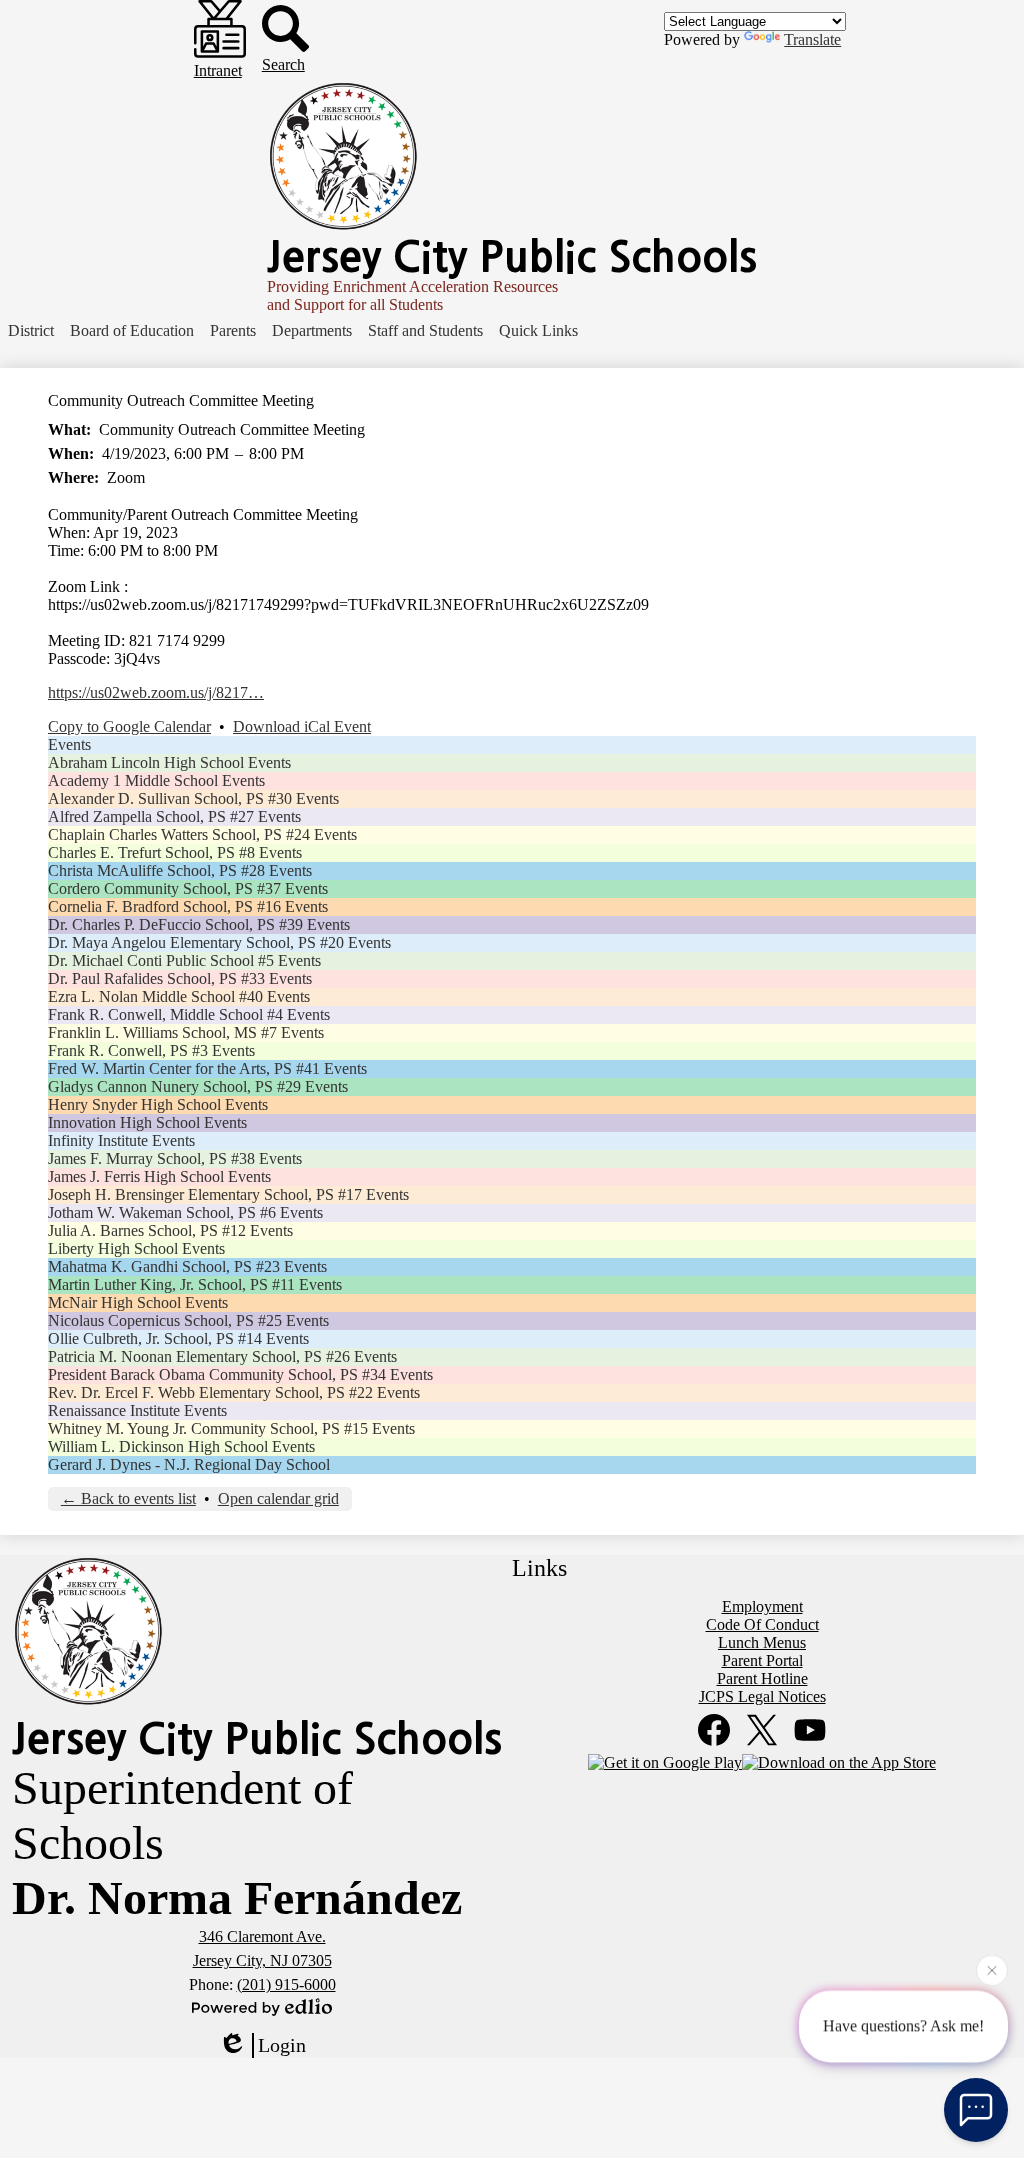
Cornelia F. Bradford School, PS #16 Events (188, 906)
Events (69, 744)
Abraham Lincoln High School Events (169, 762)
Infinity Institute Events (121, 1140)
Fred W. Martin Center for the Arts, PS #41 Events (207, 1068)
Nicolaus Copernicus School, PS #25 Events (188, 1320)
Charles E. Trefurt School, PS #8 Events (175, 852)
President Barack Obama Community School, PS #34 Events (240, 1374)
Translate (812, 39)
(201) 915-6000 (286, 1984)
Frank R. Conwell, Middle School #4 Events (189, 1014)
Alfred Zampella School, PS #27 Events (174, 816)
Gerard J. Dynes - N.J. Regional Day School (189, 1464)
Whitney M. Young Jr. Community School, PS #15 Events (231, 1428)
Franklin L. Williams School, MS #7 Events (186, 1032)
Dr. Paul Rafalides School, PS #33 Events (180, 978)
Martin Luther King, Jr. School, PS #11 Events (195, 1284)
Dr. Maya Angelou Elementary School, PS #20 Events (219, 942)
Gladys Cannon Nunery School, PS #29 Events (198, 1086)
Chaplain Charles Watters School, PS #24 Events (202, 834)
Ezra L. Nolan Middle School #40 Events (179, 996)
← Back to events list (128, 1498)
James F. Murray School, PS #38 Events (175, 1158)
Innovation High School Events (147, 1122)
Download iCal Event (302, 726)
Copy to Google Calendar (129, 726)
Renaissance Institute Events (137, 1410)
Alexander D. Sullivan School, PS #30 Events (193, 798)
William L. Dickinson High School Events (181, 1446)
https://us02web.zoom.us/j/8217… (156, 692)
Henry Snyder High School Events (158, 1104)
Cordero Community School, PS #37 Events (188, 888)
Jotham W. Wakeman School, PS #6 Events (185, 1212)
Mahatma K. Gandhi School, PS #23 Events (187, 1266)
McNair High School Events (138, 1302)
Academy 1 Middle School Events (156, 780)
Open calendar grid (278, 1498)
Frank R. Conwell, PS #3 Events (151, 1050)
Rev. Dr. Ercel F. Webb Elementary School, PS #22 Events (234, 1392)
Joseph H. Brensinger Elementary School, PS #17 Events (228, 1194)
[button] (31, 331)
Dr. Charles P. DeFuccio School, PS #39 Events (199, 924)
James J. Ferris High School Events (159, 1176)
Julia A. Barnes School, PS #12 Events (170, 1230)
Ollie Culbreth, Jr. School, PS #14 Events (178, 1338)
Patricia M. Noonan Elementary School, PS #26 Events (222, 1356)
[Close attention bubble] (992, 1970)
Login (282, 2045)
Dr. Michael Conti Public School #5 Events (184, 960)
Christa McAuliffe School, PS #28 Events (180, 870)
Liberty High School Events (136, 1248)
